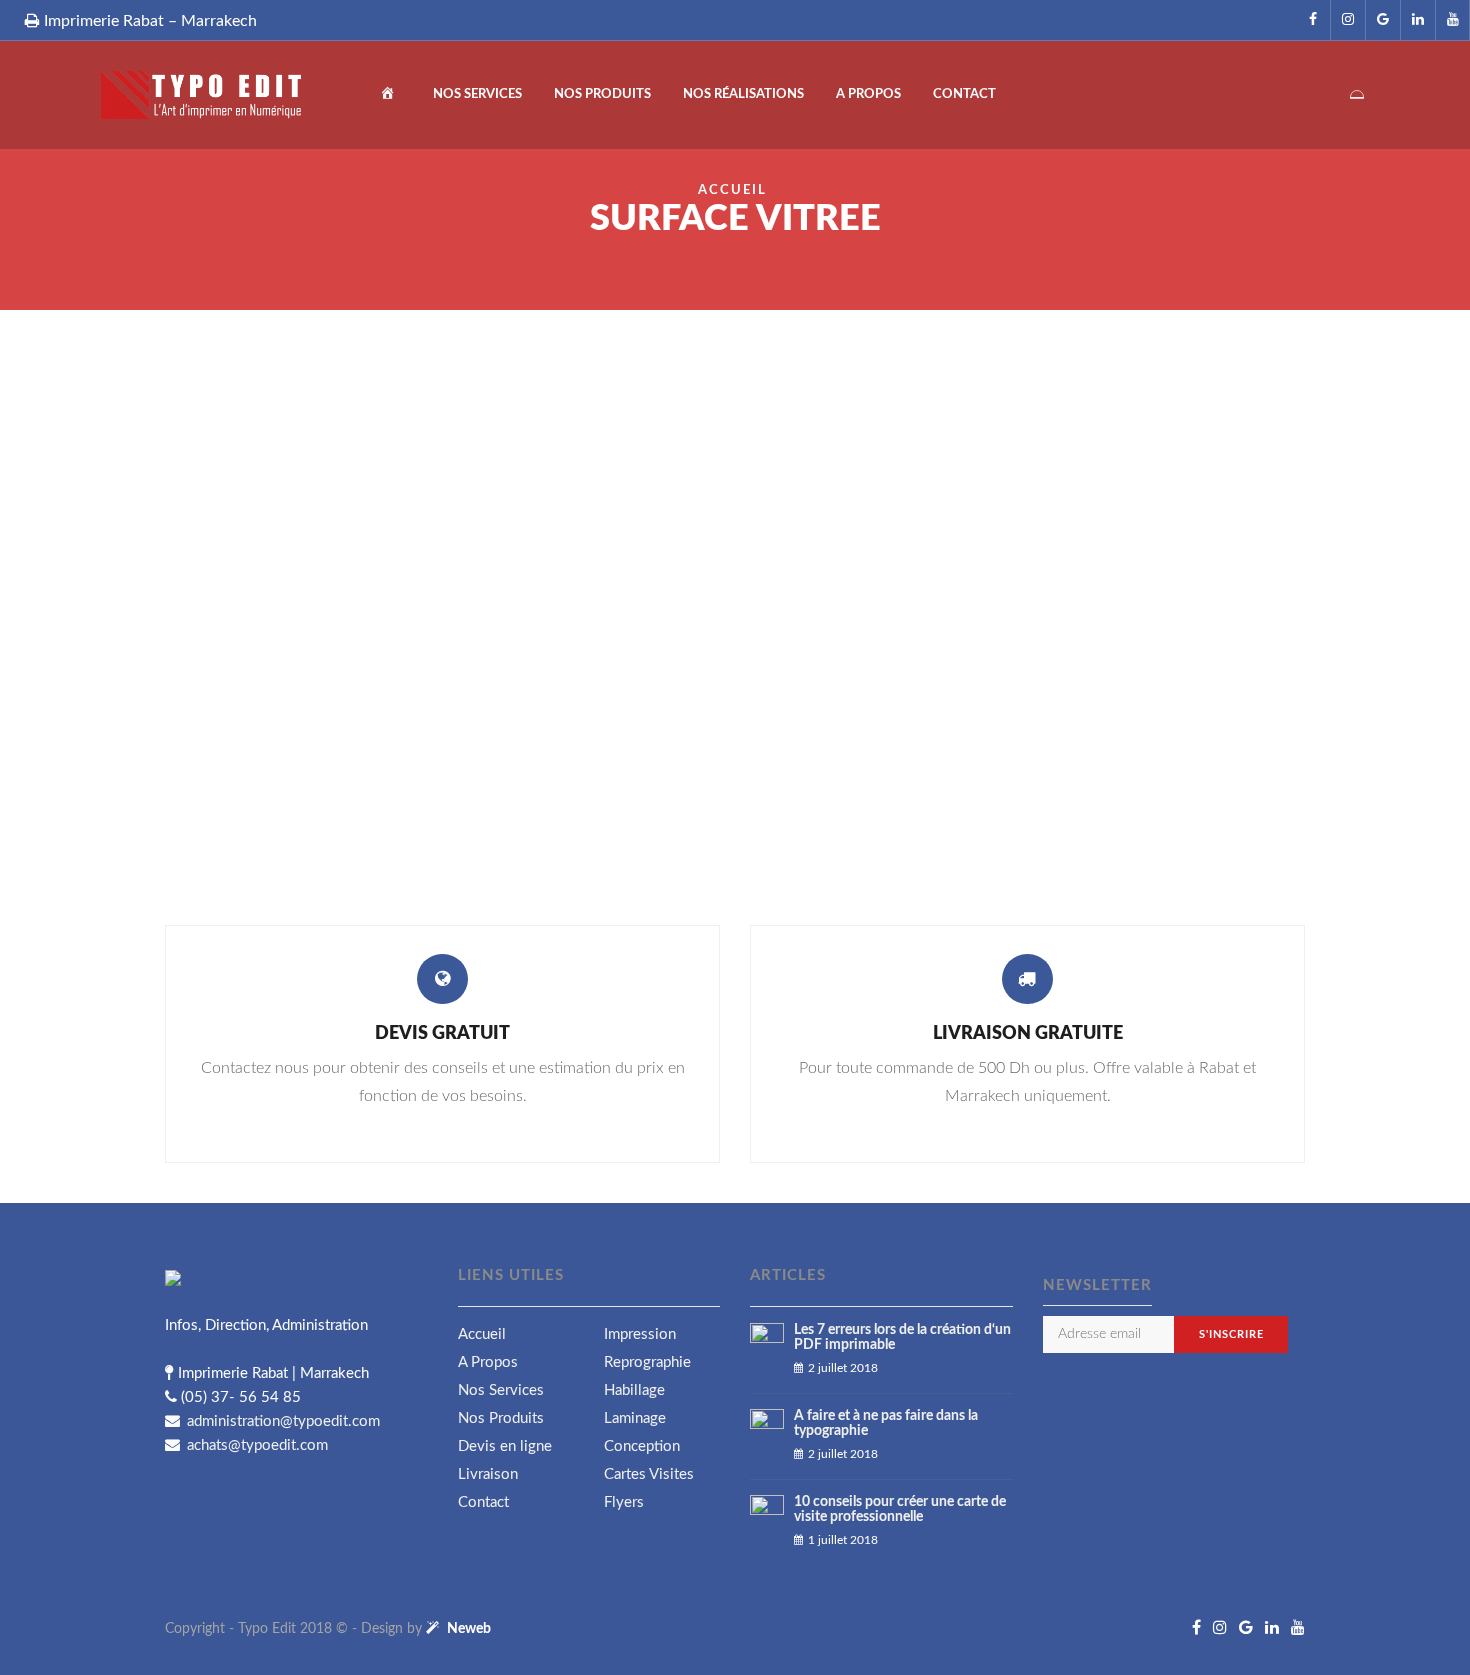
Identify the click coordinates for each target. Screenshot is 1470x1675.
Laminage (635, 1418)
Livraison (488, 1474)
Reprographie (647, 1362)
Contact (964, 94)
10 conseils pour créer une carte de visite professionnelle (900, 1509)
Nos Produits (602, 94)
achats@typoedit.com (255, 1445)
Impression (640, 1334)
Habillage (634, 1390)
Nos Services (477, 94)
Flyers (624, 1502)
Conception (642, 1446)
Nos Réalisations (743, 94)
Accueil (732, 190)
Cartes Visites (649, 1474)
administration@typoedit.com (281, 1421)
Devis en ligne (505, 1446)
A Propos (868, 94)
